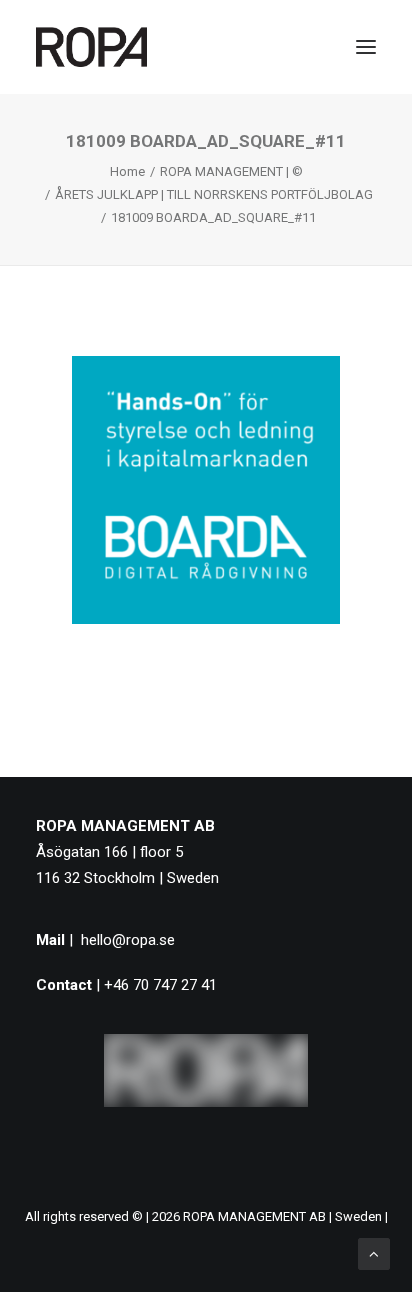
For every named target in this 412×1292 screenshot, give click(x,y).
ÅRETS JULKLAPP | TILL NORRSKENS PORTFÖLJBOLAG (214, 194)
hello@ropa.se (128, 940)
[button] (366, 47)
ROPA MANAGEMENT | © (231, 171)
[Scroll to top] (374, 1253)
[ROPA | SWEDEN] (91, 47)
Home (127, 171)
